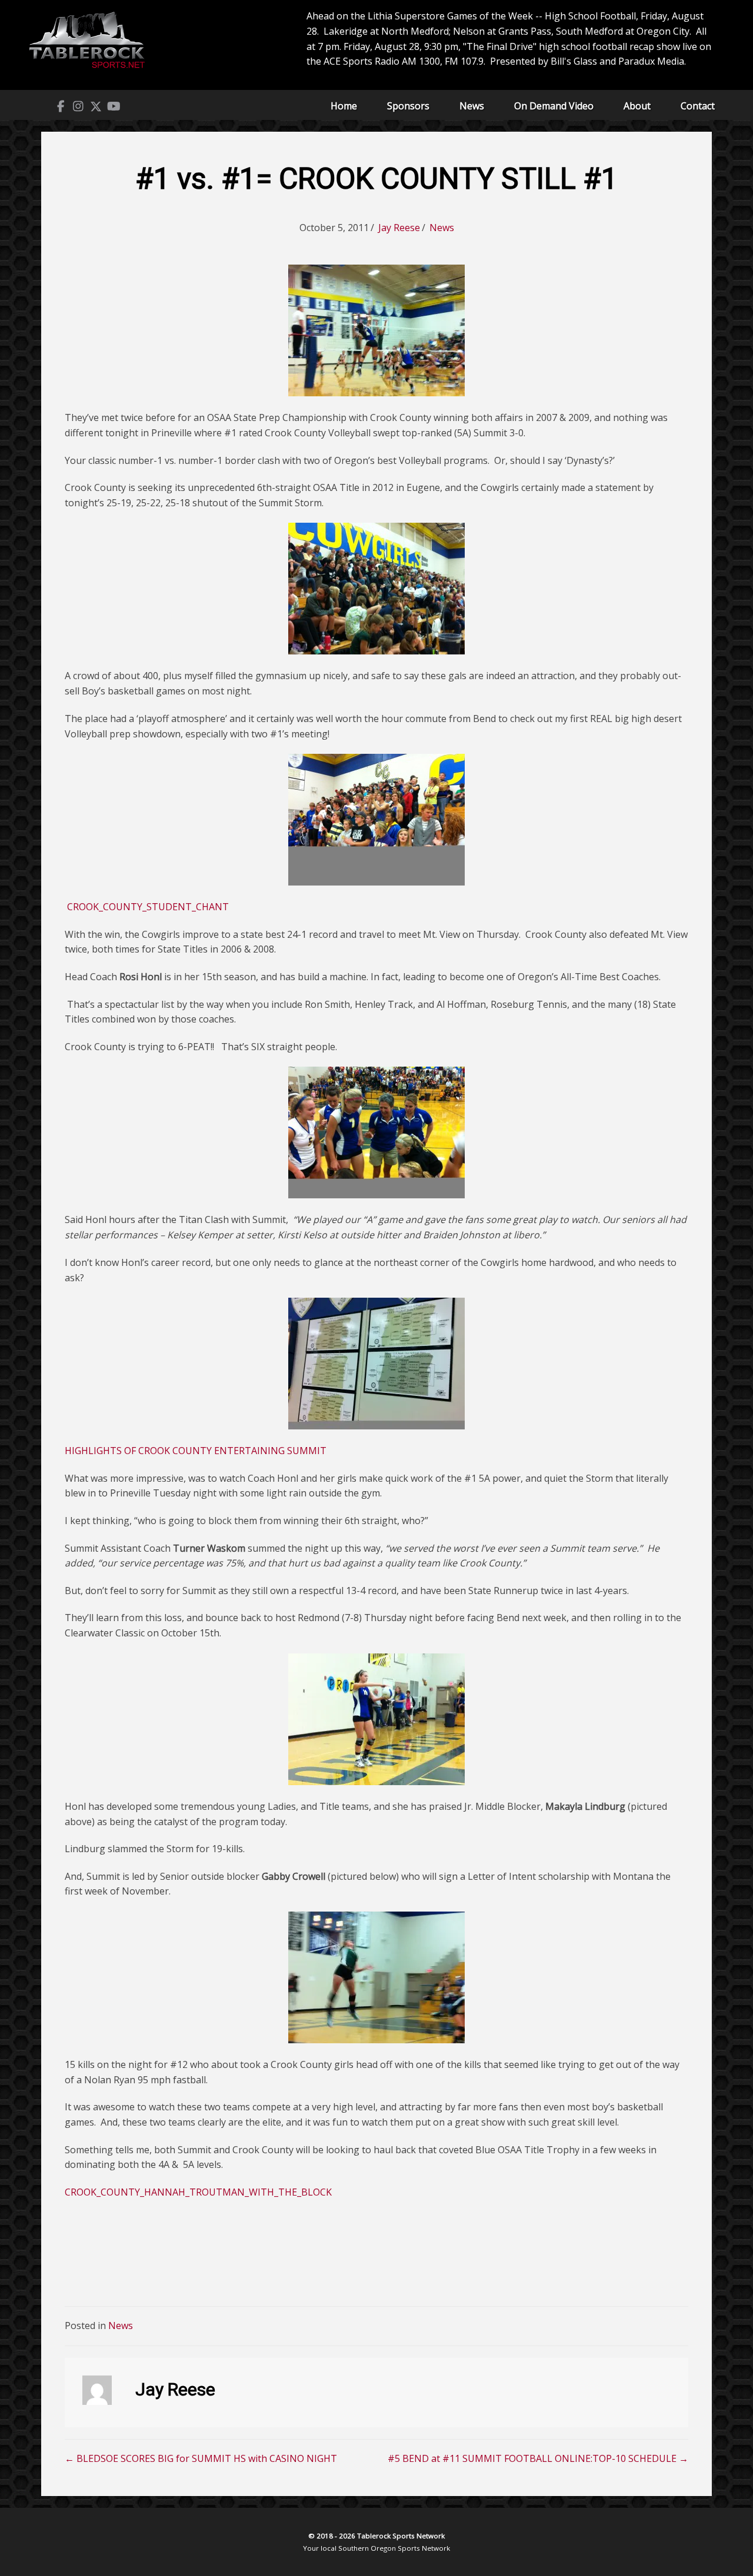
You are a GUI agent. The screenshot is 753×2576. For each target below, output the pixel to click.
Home (344, 106)
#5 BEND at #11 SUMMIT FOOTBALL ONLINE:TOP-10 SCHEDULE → (538, 2458)
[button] (61, 106)
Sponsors (408, 106)
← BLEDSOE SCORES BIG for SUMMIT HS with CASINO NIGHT (201, 2458)
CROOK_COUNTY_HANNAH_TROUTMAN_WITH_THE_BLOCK (198, 2192)
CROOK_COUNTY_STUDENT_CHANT (148, 907)
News (472, 106)
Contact (698, 106)
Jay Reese (399, 228)
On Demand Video (554, 106)
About (637, 106)
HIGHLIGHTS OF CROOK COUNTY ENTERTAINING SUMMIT (196, 1451)
